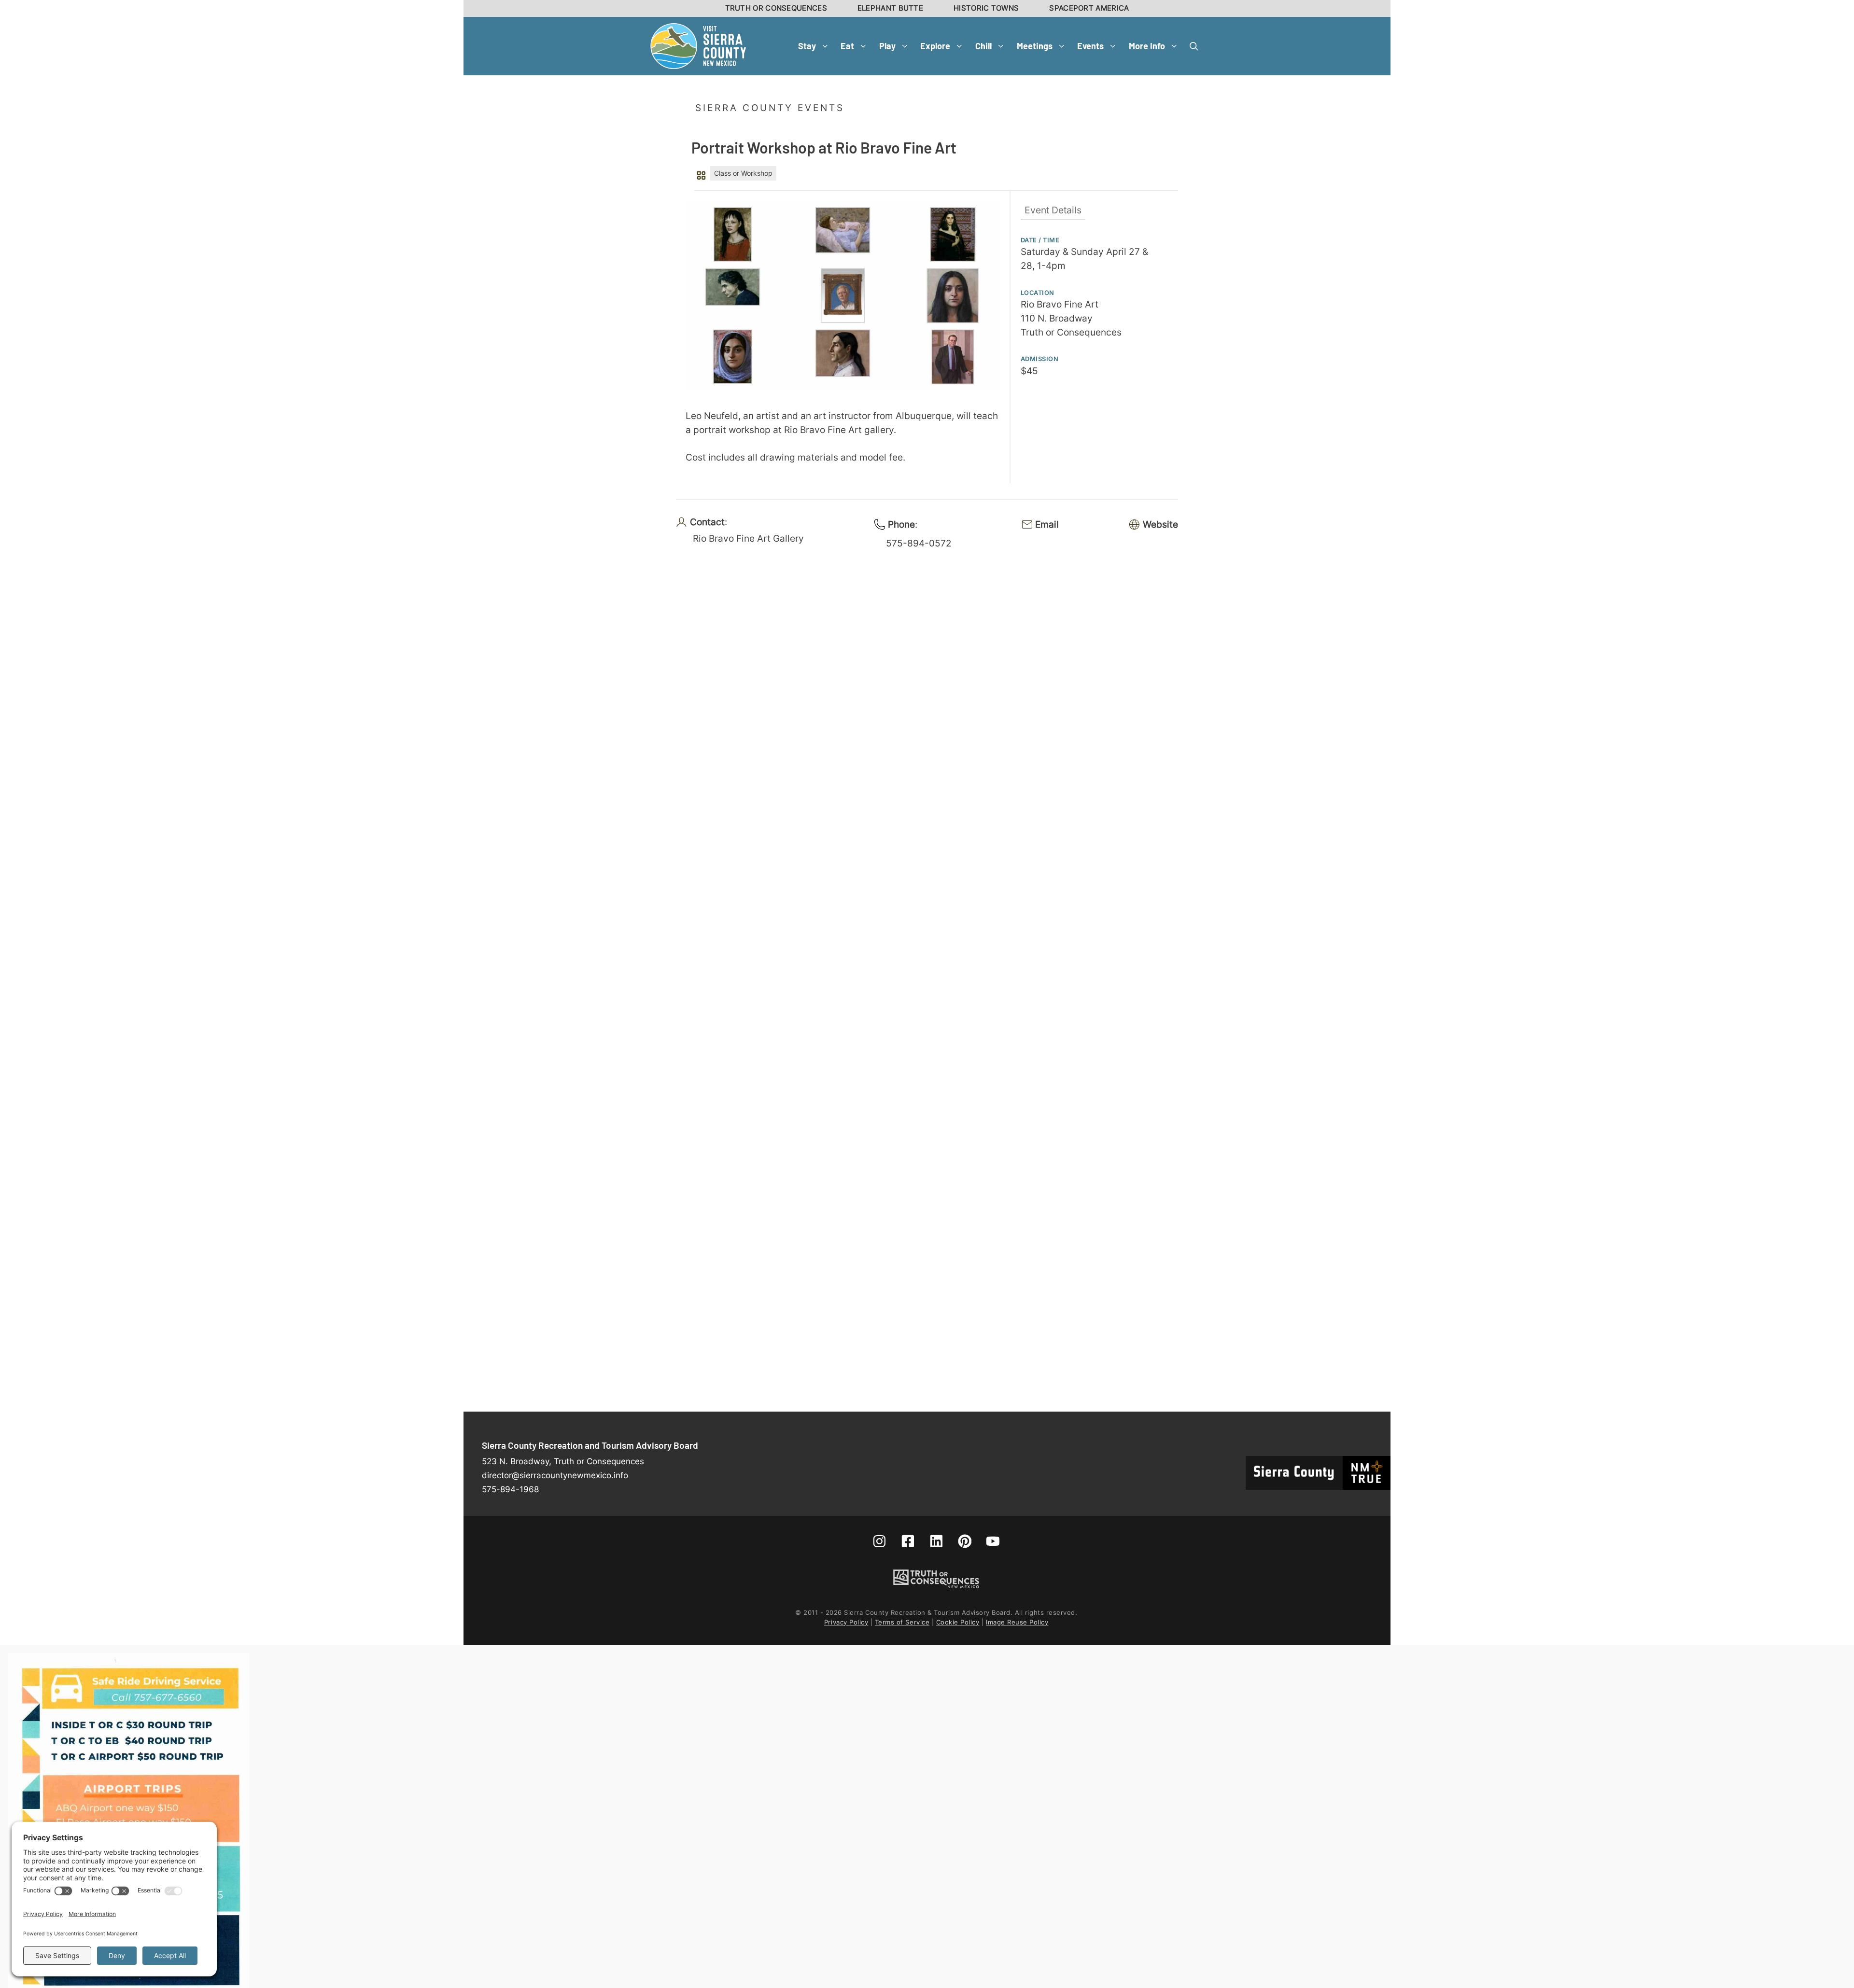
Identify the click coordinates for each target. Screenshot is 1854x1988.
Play (887, 46)
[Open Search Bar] (1194, 46)
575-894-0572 (919, 543)
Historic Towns (986, 8)
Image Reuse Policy (1017, 1622)
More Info (1147, 46)
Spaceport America (1089, 8)
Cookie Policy (958, 1622)
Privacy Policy (846, 1622)
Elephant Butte (890, 8)
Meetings (1035, 46)
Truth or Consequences (776, 8)
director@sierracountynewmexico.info (555, 1475)
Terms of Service (902, 1622)
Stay (807, 46)
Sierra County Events (770, 108)
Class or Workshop (743, 173)
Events (1090, 46)
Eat (847, 46)
